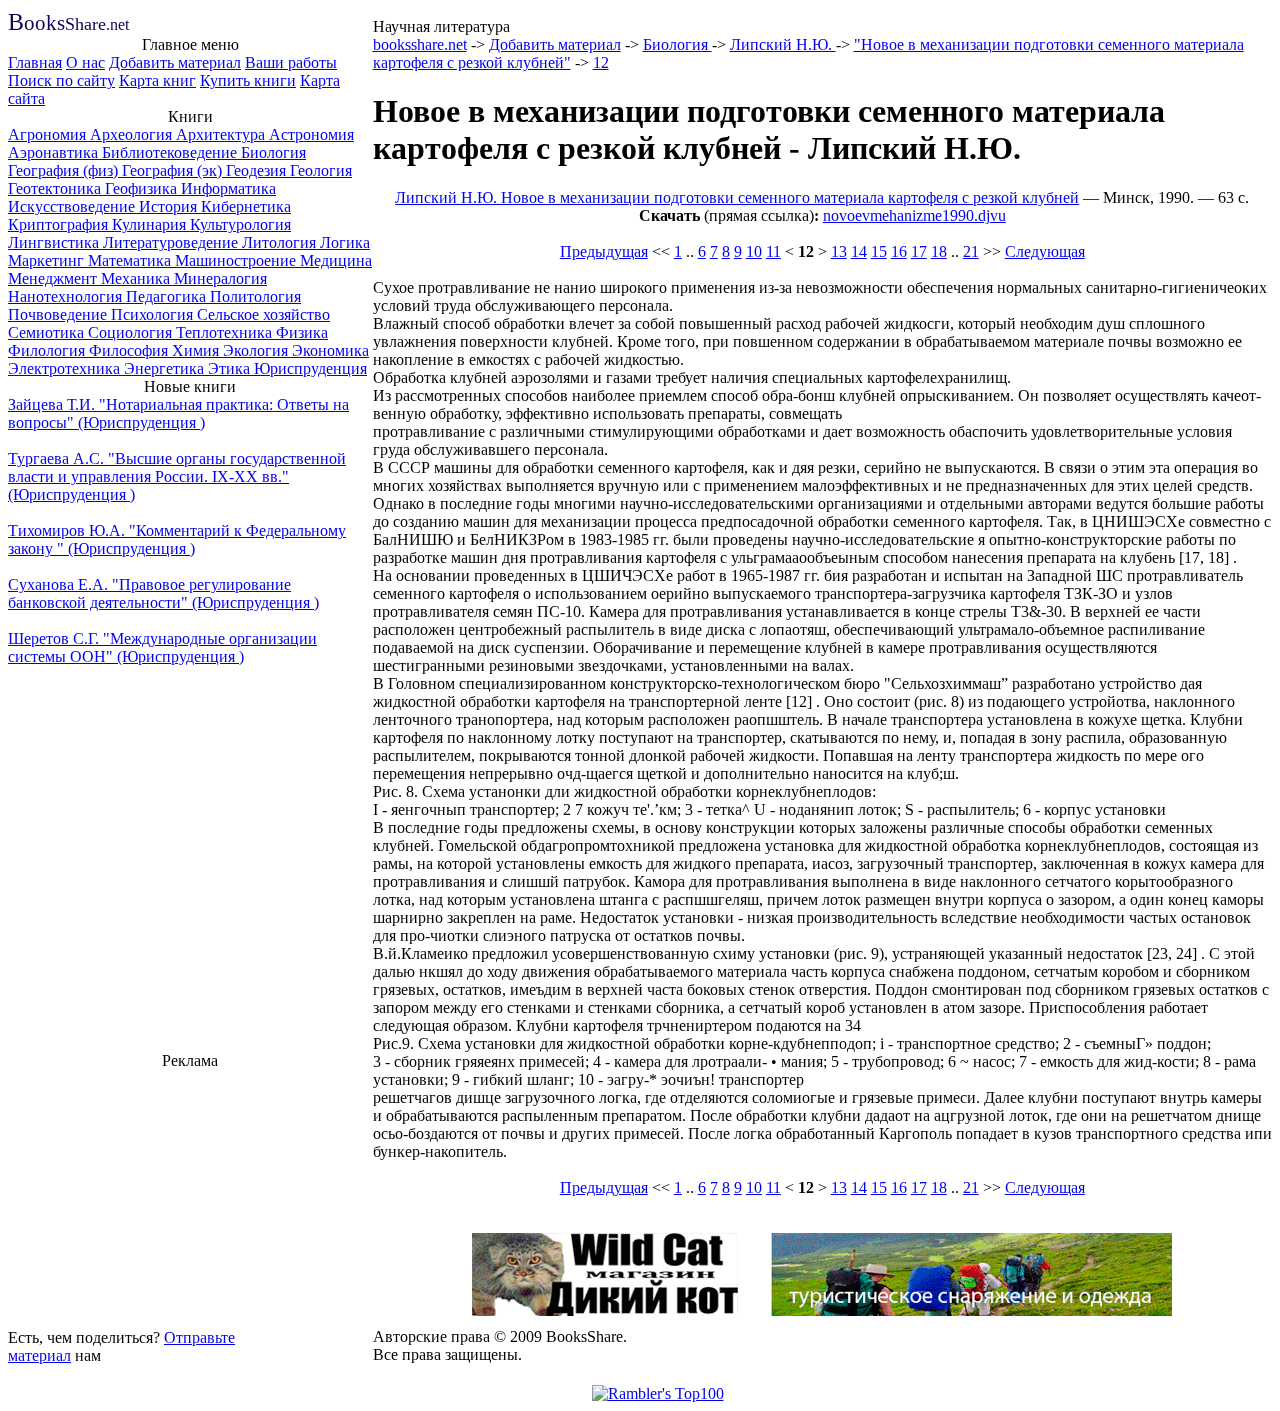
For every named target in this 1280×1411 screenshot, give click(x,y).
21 (971, 251)
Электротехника (66, 368)
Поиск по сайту (61, 80)
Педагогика (168, 296)
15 (879, 251)
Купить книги (248, 80)
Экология (257, 350)
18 (939, 251)
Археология (133, 134)
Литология (281, 242)
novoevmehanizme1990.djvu (914, 215)
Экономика (330, 350)
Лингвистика (55, 242)
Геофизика (143, 188)
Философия (130, 350)
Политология (255, 296)
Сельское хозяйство (263, 314)
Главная (35, 62)
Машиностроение (237, 260)
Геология (321, 170)
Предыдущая (604, 251)
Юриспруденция (310, 368)
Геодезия (258, 170)
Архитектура (222, 134)
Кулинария (151, 224)
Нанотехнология (67, 296)
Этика (231, 368)
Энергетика (166, 368)
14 (859, 251)
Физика (302, 332)
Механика (137, 278)
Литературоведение (172, 242)
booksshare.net (420, 44)
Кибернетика (246, 206)
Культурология (240, 224)
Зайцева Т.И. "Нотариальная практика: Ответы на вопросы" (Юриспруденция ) (178, 413)
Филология (48, 350)
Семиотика (48, 332)
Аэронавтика (55, 152)
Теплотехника (226, 332)
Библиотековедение (171, 152)
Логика (345, 242)
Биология (273, 152)
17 (919, 251)
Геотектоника (56, 188)
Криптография (60, 224)
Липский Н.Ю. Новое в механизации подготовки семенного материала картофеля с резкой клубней (737, 197)
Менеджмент (54, 278)
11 (773, 251)
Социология (132, 332)
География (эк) (174, 170)
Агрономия (49, 134)
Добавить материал (175, 62)
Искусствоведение (73, 206)
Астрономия (311, 134)
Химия (197, 350)
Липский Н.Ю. (783, 44)
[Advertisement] (190, 1196)
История (170, 206)
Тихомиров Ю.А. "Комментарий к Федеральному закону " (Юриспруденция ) (177, 539)
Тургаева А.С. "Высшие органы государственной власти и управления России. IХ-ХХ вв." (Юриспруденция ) (177, 476)
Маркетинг (48, 260)
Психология (154, 314)
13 (839, 251)
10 (754, 251)
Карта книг (157, 80)
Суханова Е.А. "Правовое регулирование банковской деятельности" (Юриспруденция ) (163, 593)
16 (899, 251)
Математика (131, 260)
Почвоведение (59, 314)
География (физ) (65, 170)
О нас (85, 62)
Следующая (1045, 251)
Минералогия (220, 278)
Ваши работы (291, 62)
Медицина (336, 260)
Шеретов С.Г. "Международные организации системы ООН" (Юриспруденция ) (162, 647)
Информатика (228, 188)
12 (601, 62)
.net (68, 24)
